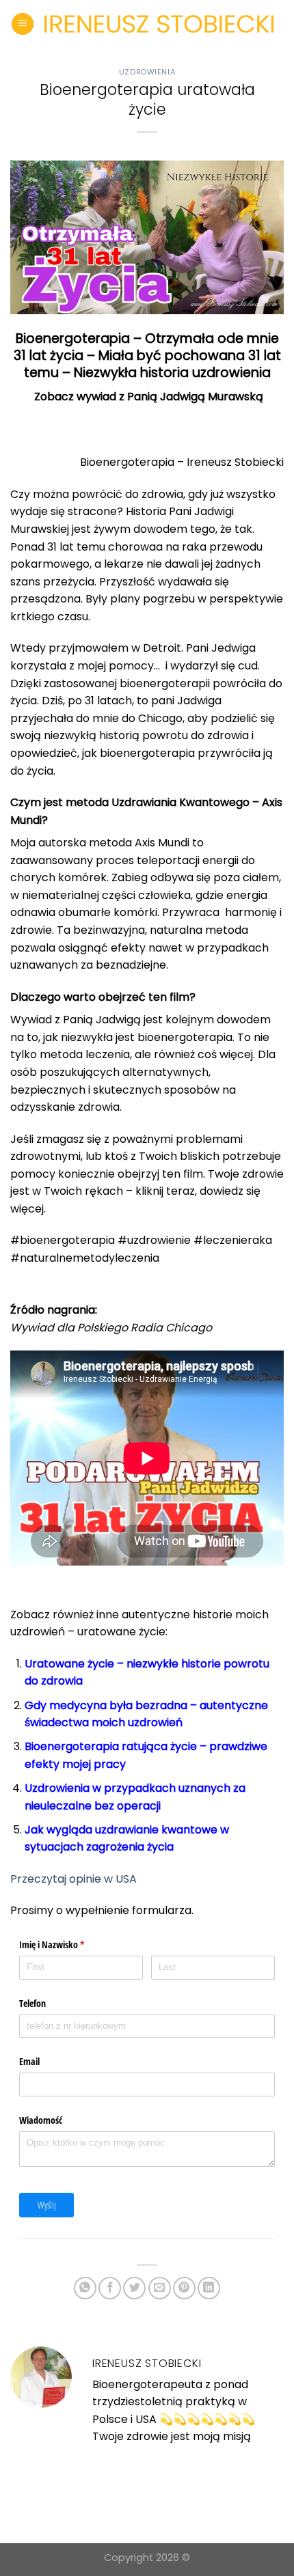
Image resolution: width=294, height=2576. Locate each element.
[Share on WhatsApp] (85, 2288)
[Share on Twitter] (134, 2288)
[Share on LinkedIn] (209, 2288)
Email (29, 2061)
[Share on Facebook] (110, 2288)
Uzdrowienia (147, 72)
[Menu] (23, 24)
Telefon (32, 2003)
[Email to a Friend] (160, 2288)
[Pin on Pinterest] (184, 2288)
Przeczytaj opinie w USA (75, 1879)
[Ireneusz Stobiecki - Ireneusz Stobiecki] (159, 24)
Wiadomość (41, 2120)
